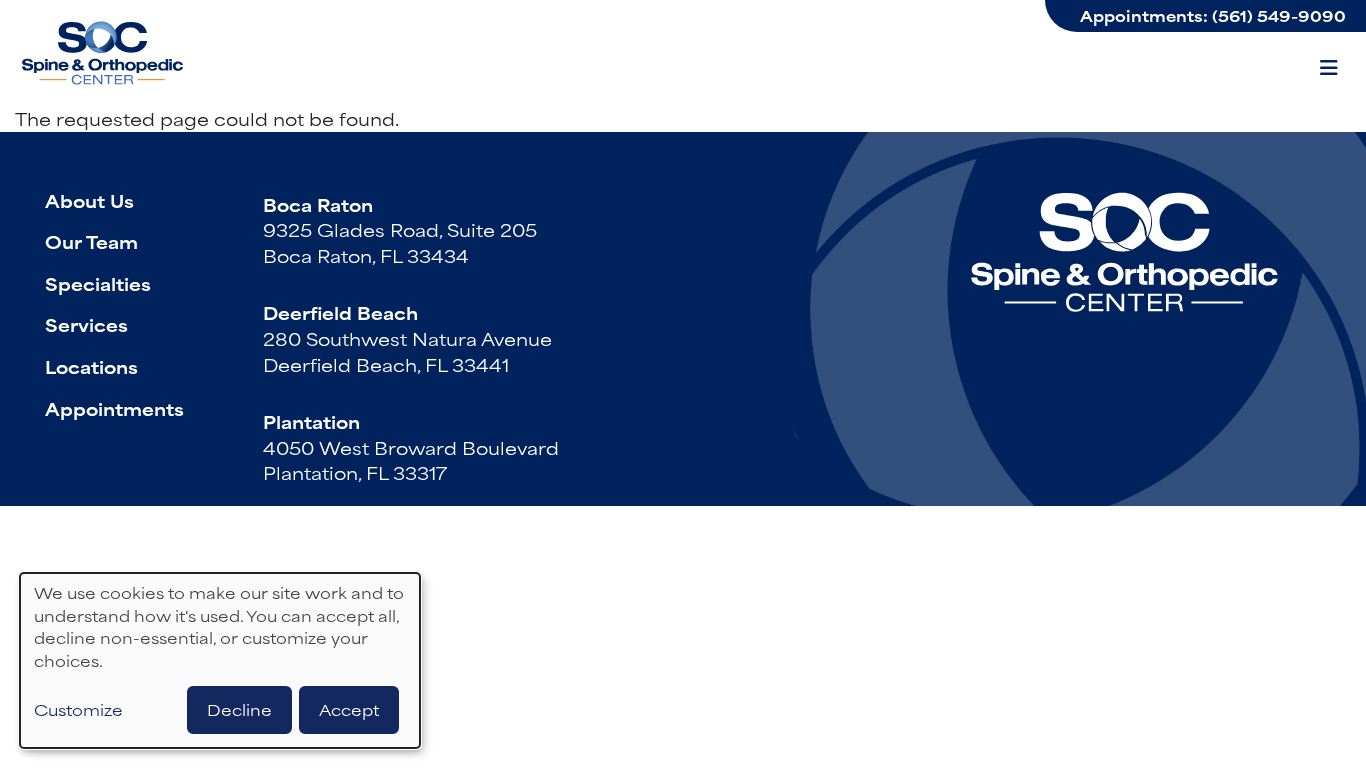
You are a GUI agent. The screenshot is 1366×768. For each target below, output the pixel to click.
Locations (91, 366)
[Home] (105, 53)
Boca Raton (318, 204)
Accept (349, 709)
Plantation (311, 421)
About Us (89, 200)
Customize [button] (78, 710)
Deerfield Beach (340, 312)
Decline (239, 709)
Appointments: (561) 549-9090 (1213, 15)
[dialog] (220, 660)
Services (86, 324)
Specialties (98, 283)
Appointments (114, 408)
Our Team (91, 241)
